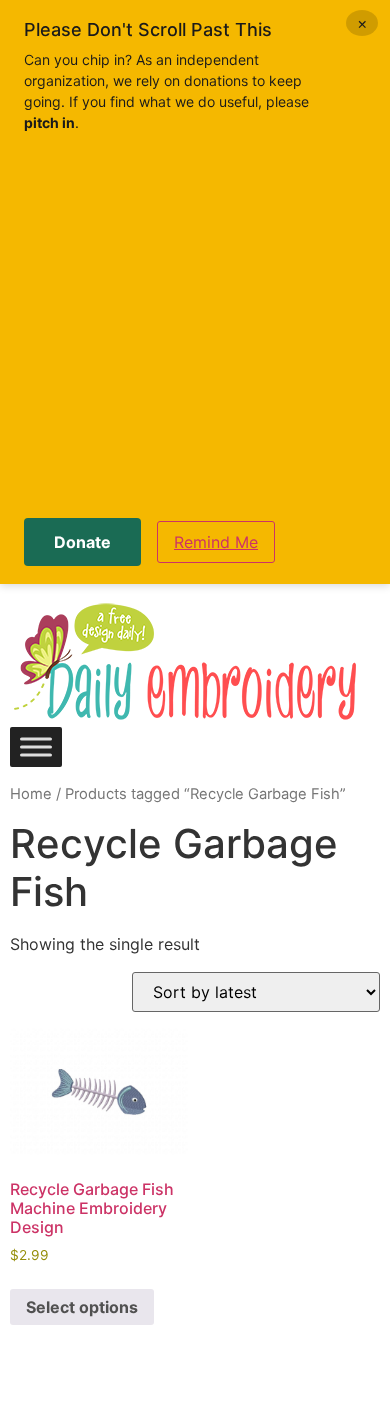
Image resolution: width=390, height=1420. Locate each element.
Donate (82, 542)
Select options (82, 1307)
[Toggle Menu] (36, 746)
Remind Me (216, 542)
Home (31, 794)
